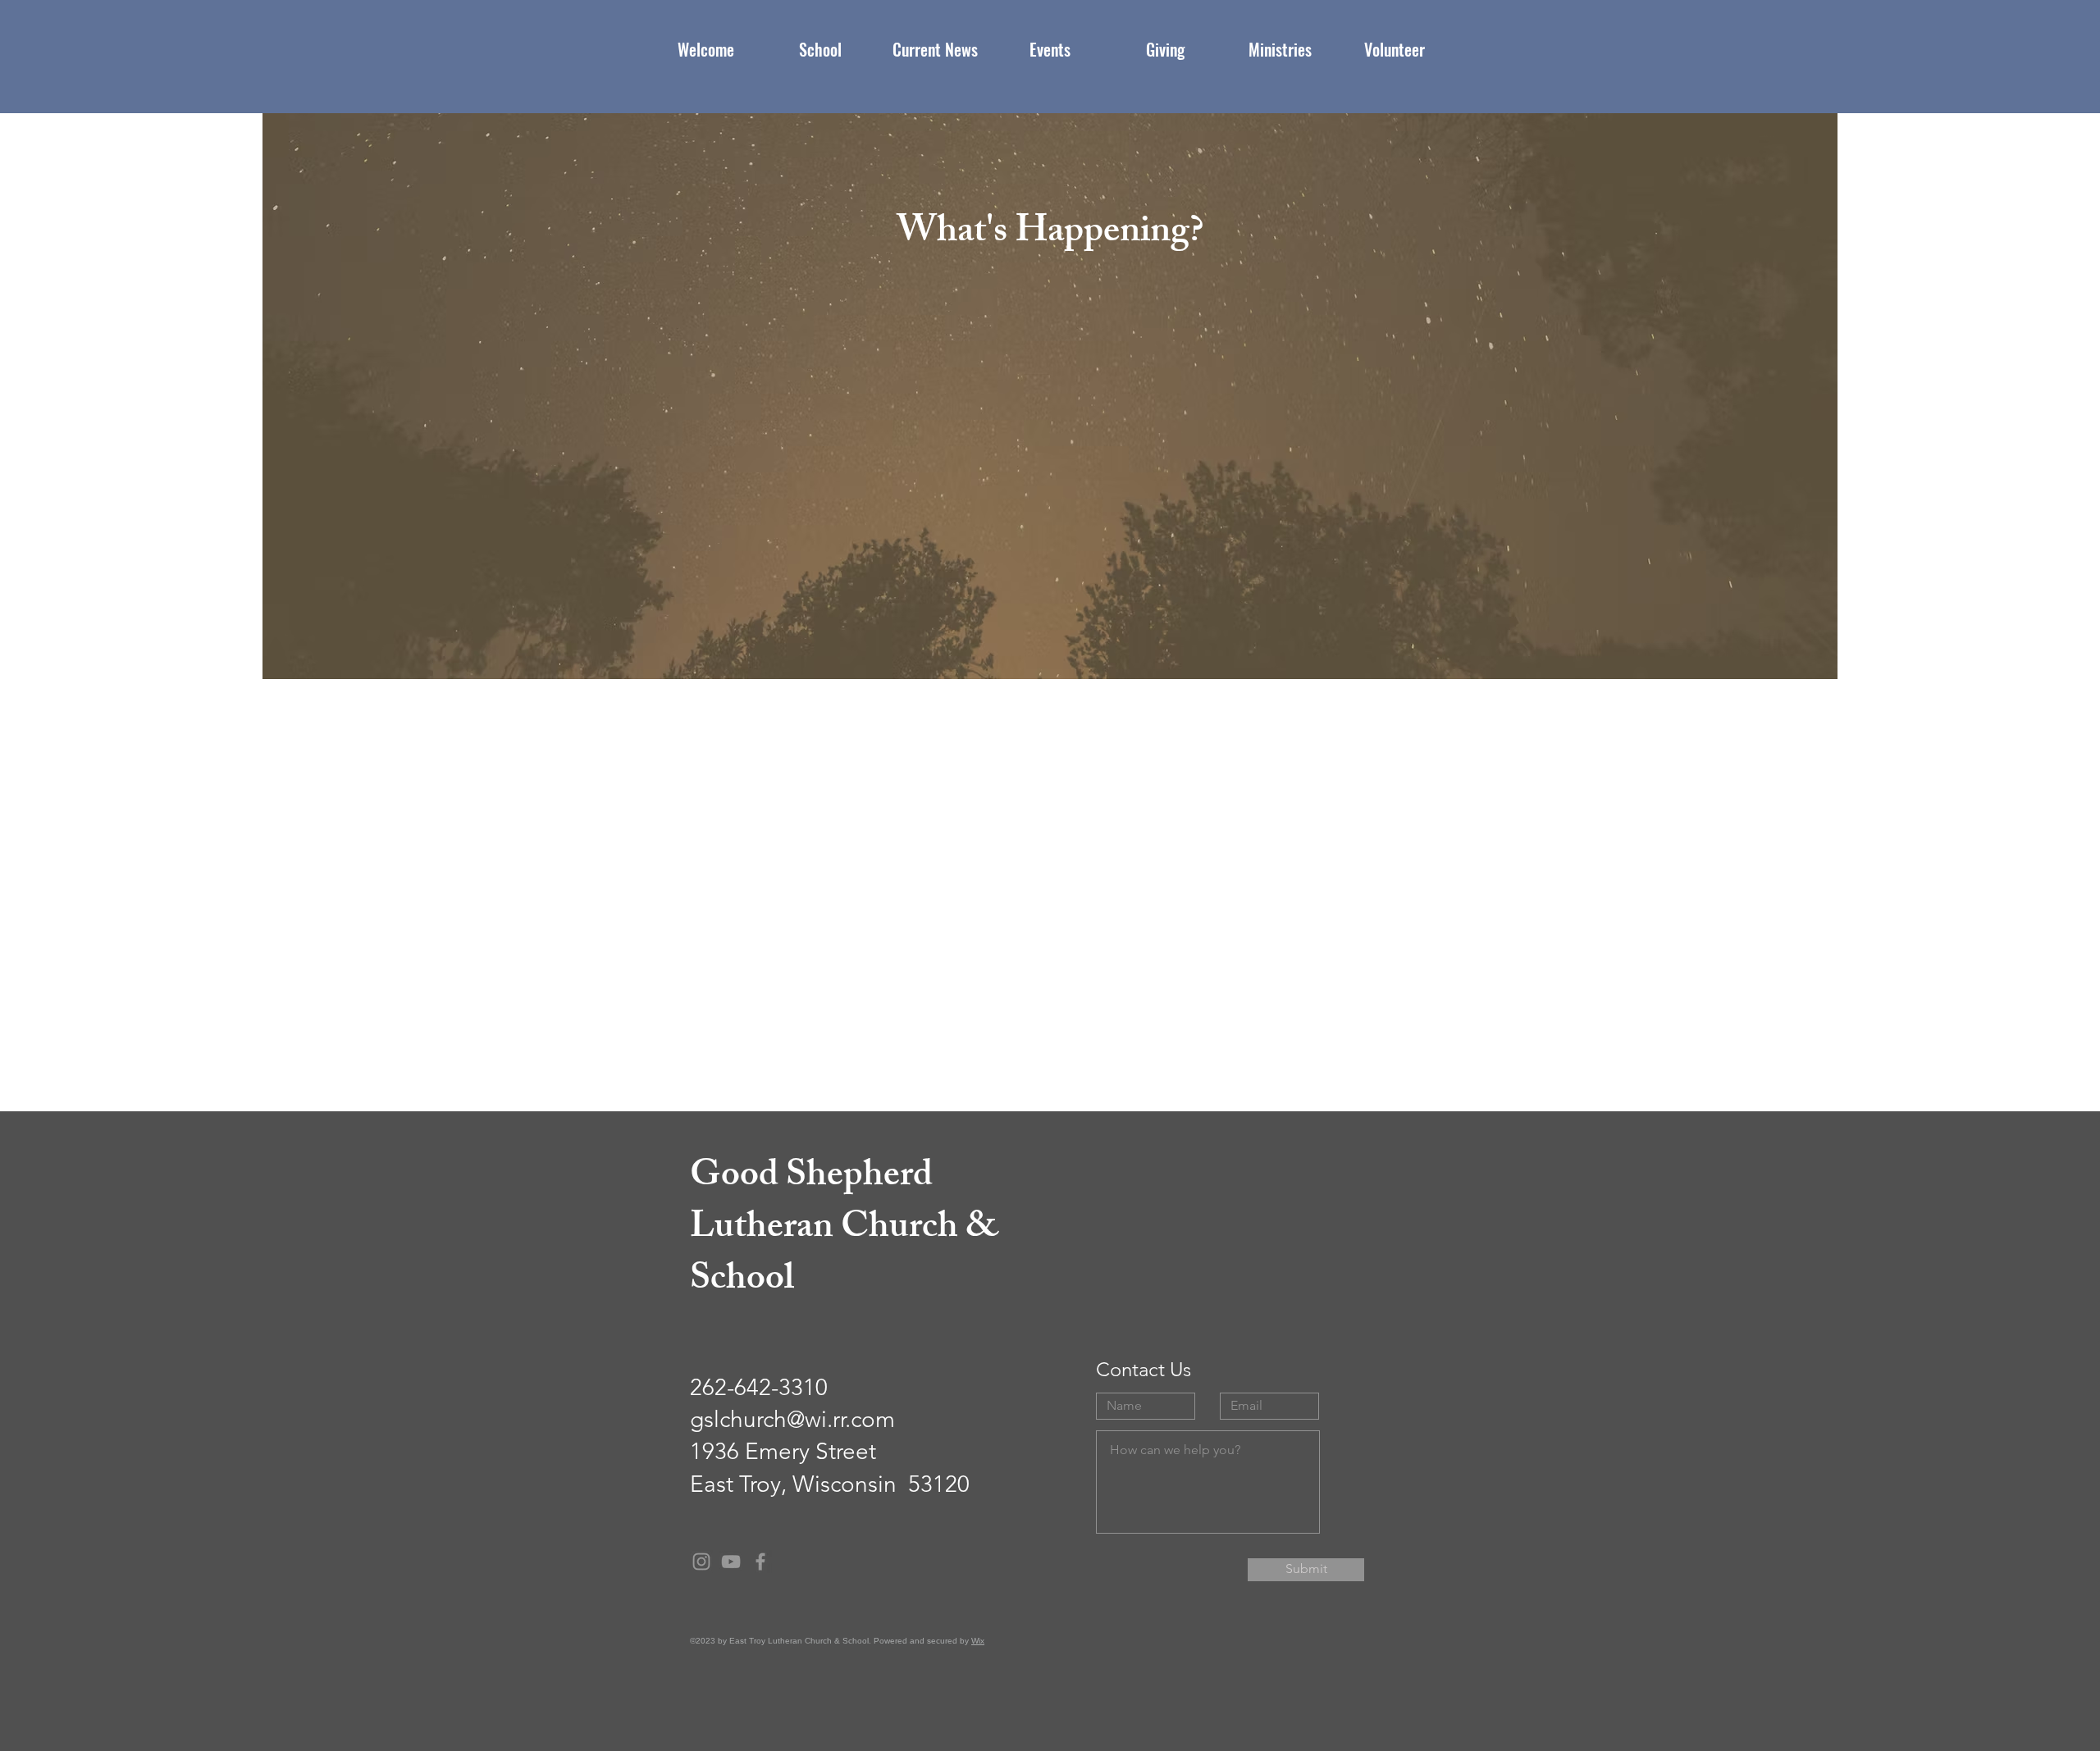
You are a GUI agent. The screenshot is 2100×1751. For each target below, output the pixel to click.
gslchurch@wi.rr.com (792, 1419)
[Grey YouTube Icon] (731, 1562)
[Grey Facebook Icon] (760, 1562)
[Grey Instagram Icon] (701, 1562)
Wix (978, 1641)
